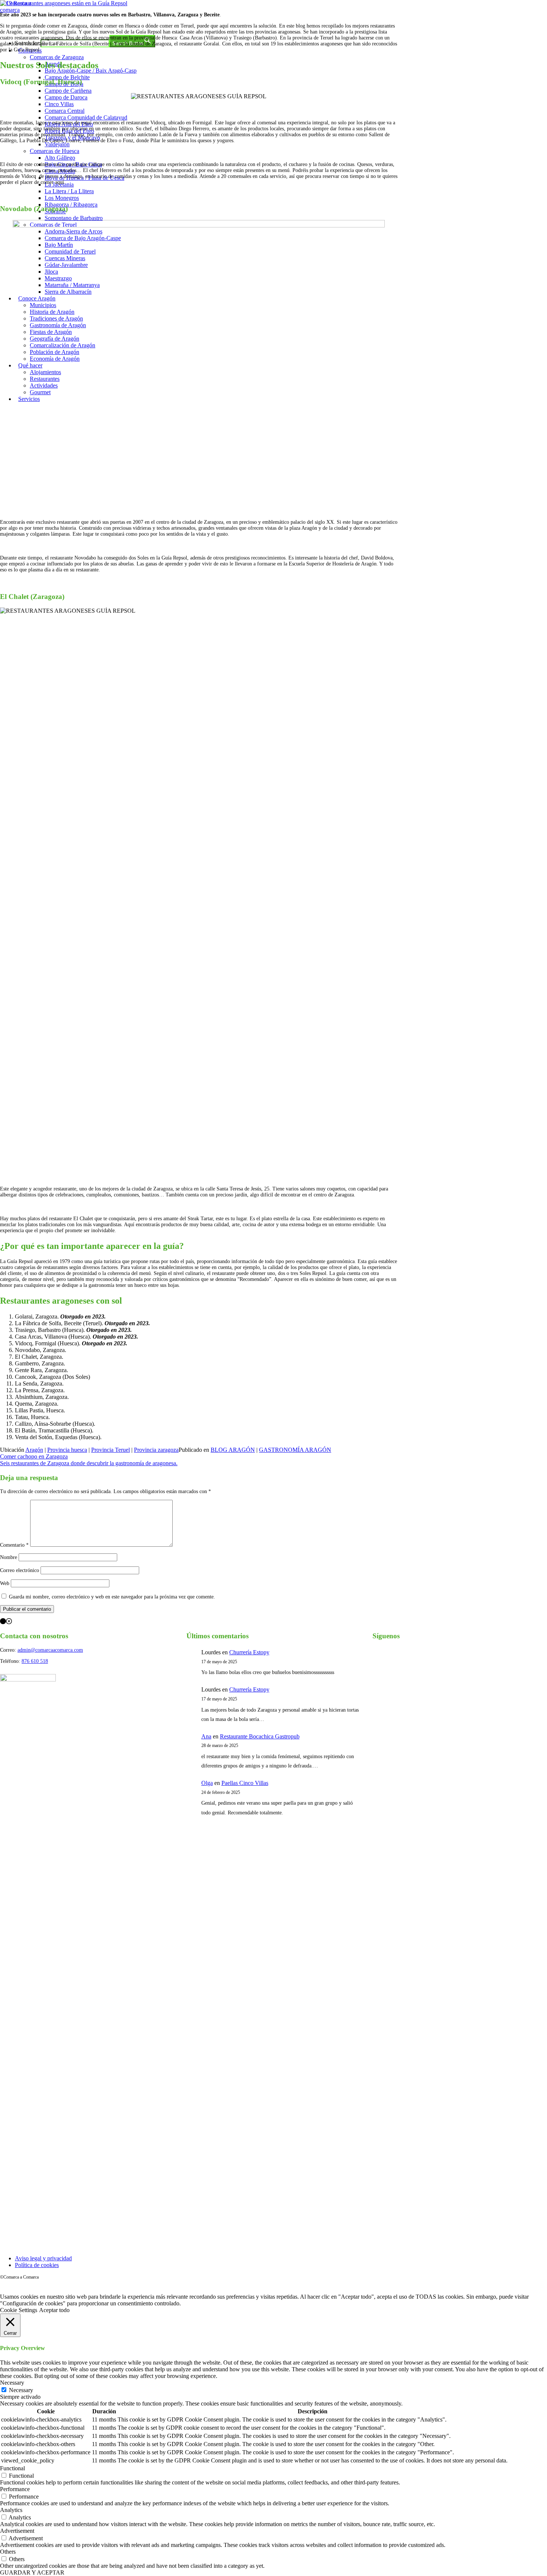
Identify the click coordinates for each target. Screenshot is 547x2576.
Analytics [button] (11, 2510)
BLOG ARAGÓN (233, 1450)
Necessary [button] (12, 2383)
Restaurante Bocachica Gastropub (260, 1736)
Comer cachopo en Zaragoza (34, 1456)
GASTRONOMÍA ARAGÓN (295, 1450)
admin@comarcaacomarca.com (50, 1650)
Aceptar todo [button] (54, 2310)
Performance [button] (15, 2489)
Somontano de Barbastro (74, 218)
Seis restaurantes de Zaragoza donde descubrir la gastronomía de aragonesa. (89, 1463)
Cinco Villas (59, 104)
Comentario (14, 1545)
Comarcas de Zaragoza (57, 57)
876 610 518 (35, 1661)
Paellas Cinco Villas (245, 1783)
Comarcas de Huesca (55, 151)
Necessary (21, 2390)
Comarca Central (65, 111)
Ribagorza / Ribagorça (71, 205)
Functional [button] (12, 2468)
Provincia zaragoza (156, 1450)
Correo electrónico (20, 1570)
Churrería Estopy (249, 1652)
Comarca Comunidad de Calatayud (86, 117)
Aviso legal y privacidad (43, 2258)
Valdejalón (57, 144)
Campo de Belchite (67, 77)
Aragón (34, 1450)
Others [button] (8, 2552)
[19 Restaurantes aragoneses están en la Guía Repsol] (64, 3)
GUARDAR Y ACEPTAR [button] (32, 2572)
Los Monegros (62, 198)
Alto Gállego (60, 158)
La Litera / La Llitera (69, 191)
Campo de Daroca (66, 97)
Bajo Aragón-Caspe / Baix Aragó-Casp (91, 71)
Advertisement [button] (17, 2531)
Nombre (9, 1557)
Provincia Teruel (111, 1450)
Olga (207, 1783)
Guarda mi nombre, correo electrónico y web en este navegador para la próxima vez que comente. (112, 1597)
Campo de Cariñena (68, 91)
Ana (206, 1736)
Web (5, 1583)
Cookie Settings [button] (19, 2310)
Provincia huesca (67, 1450)
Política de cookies (37, 2265)
